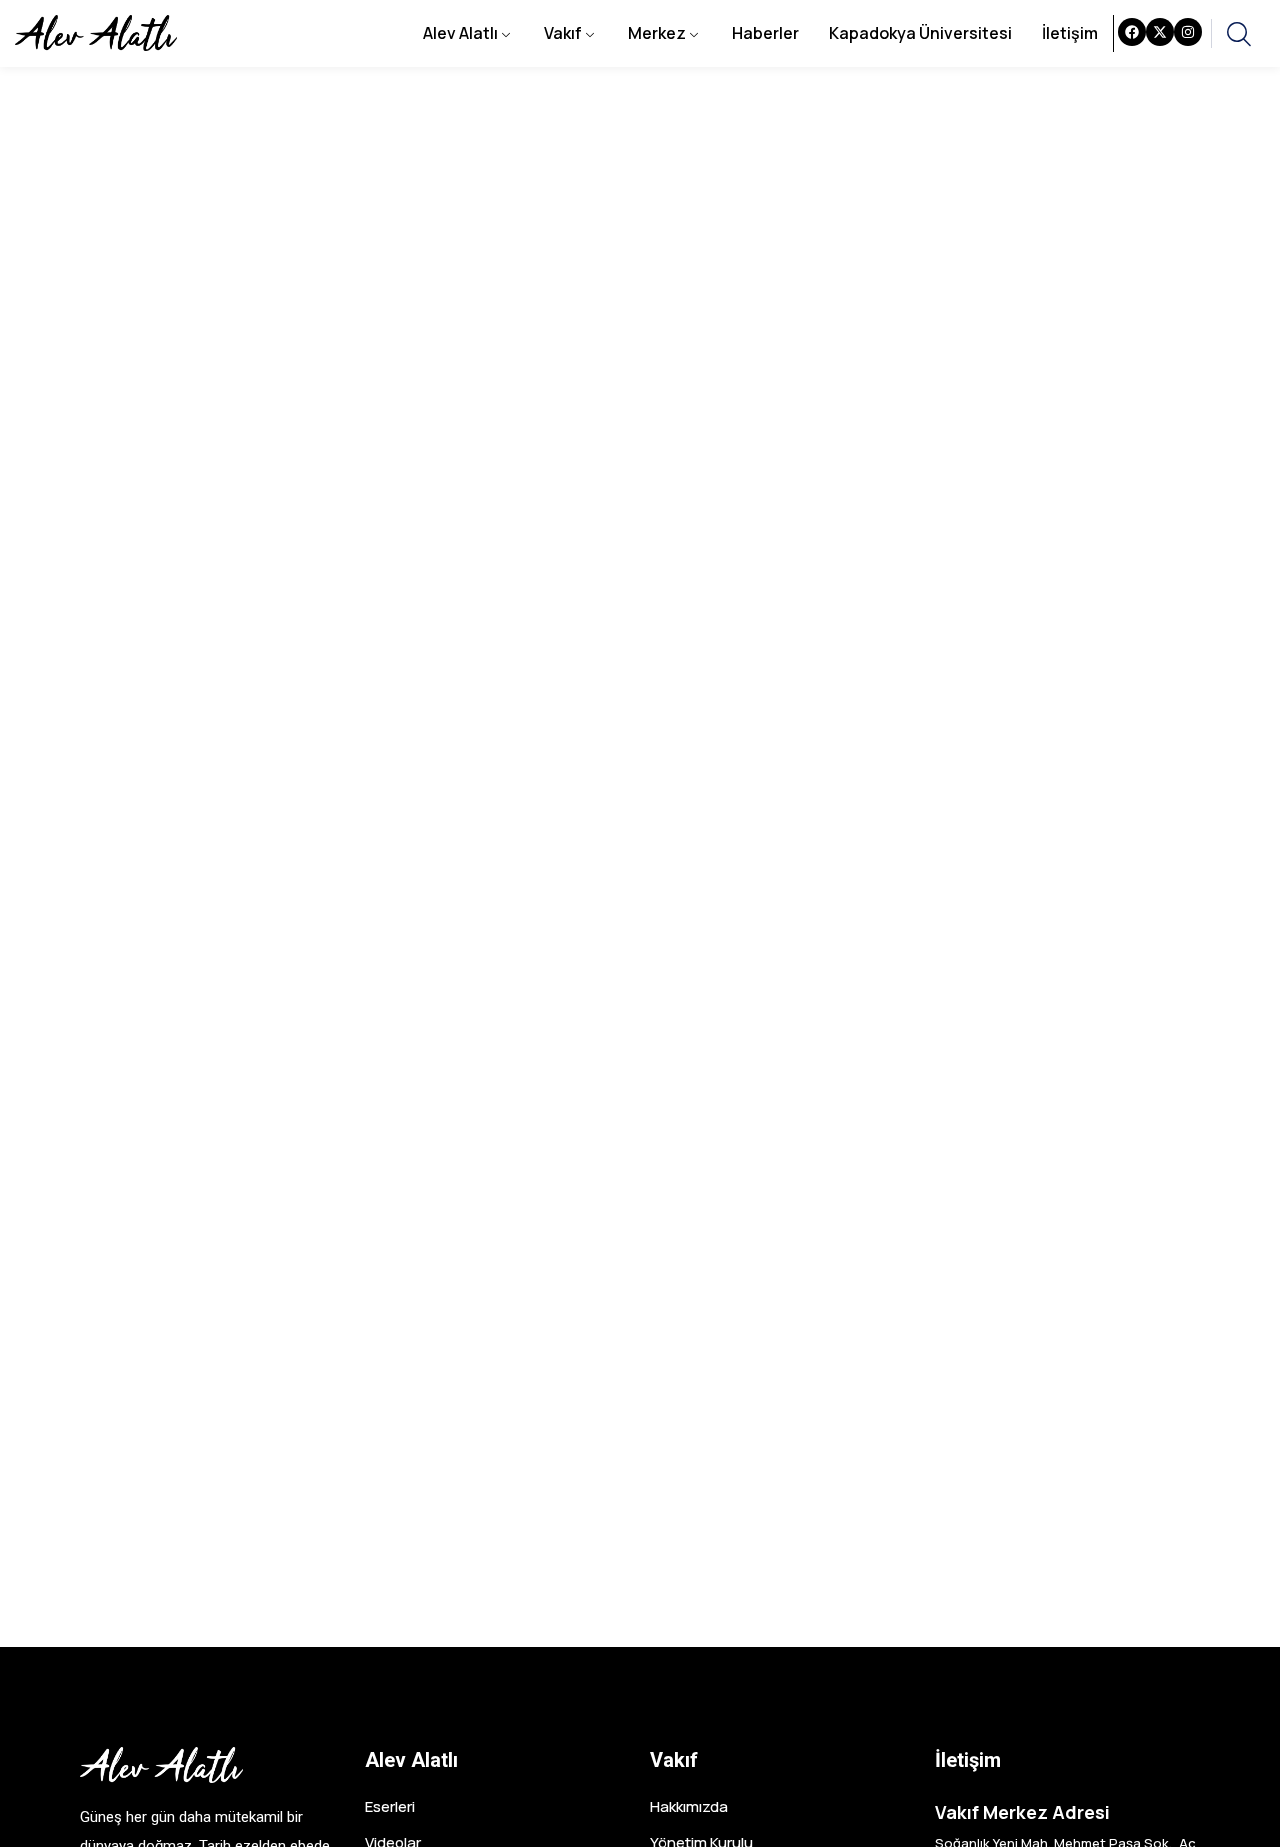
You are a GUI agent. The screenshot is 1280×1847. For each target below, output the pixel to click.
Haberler (765, 33)
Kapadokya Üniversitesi (920, 33)
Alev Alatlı (460, 33)
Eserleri (390, 1806)
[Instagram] (1188, 32)
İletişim (1070, 33)
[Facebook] (1132, 32)
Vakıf (563, 33)
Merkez (657, 33)
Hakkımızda (689, 1806)
